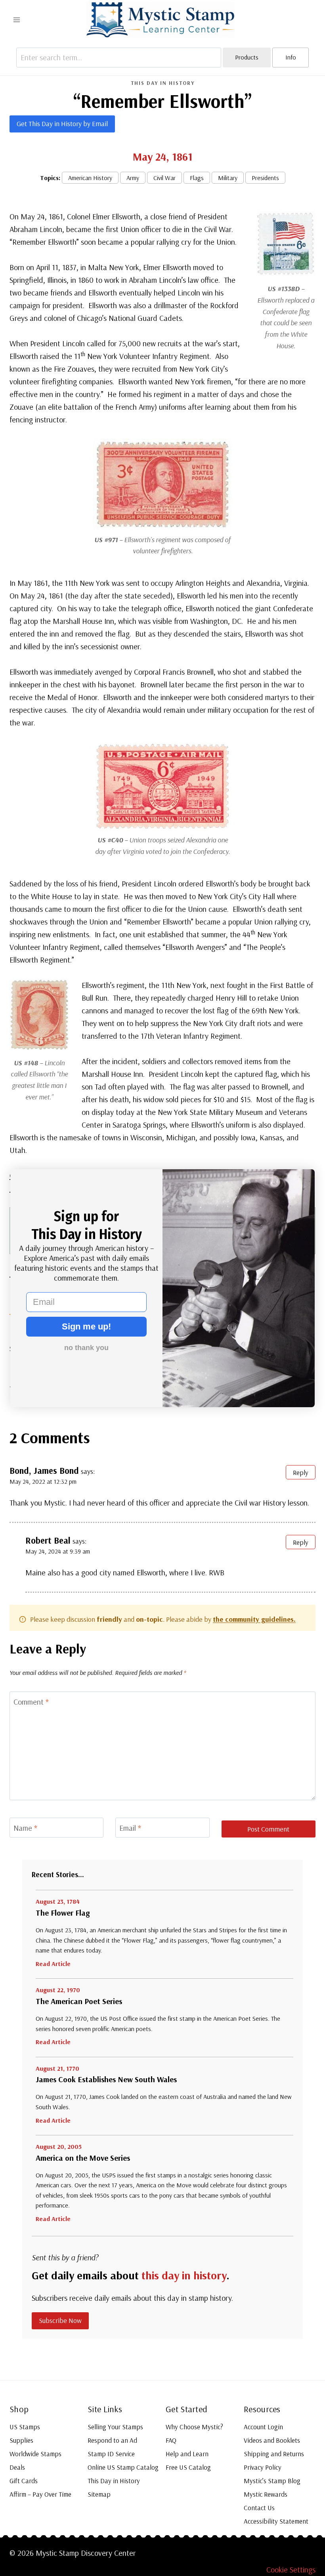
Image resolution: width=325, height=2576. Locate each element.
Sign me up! (86, 1326)
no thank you (86, 1348)
